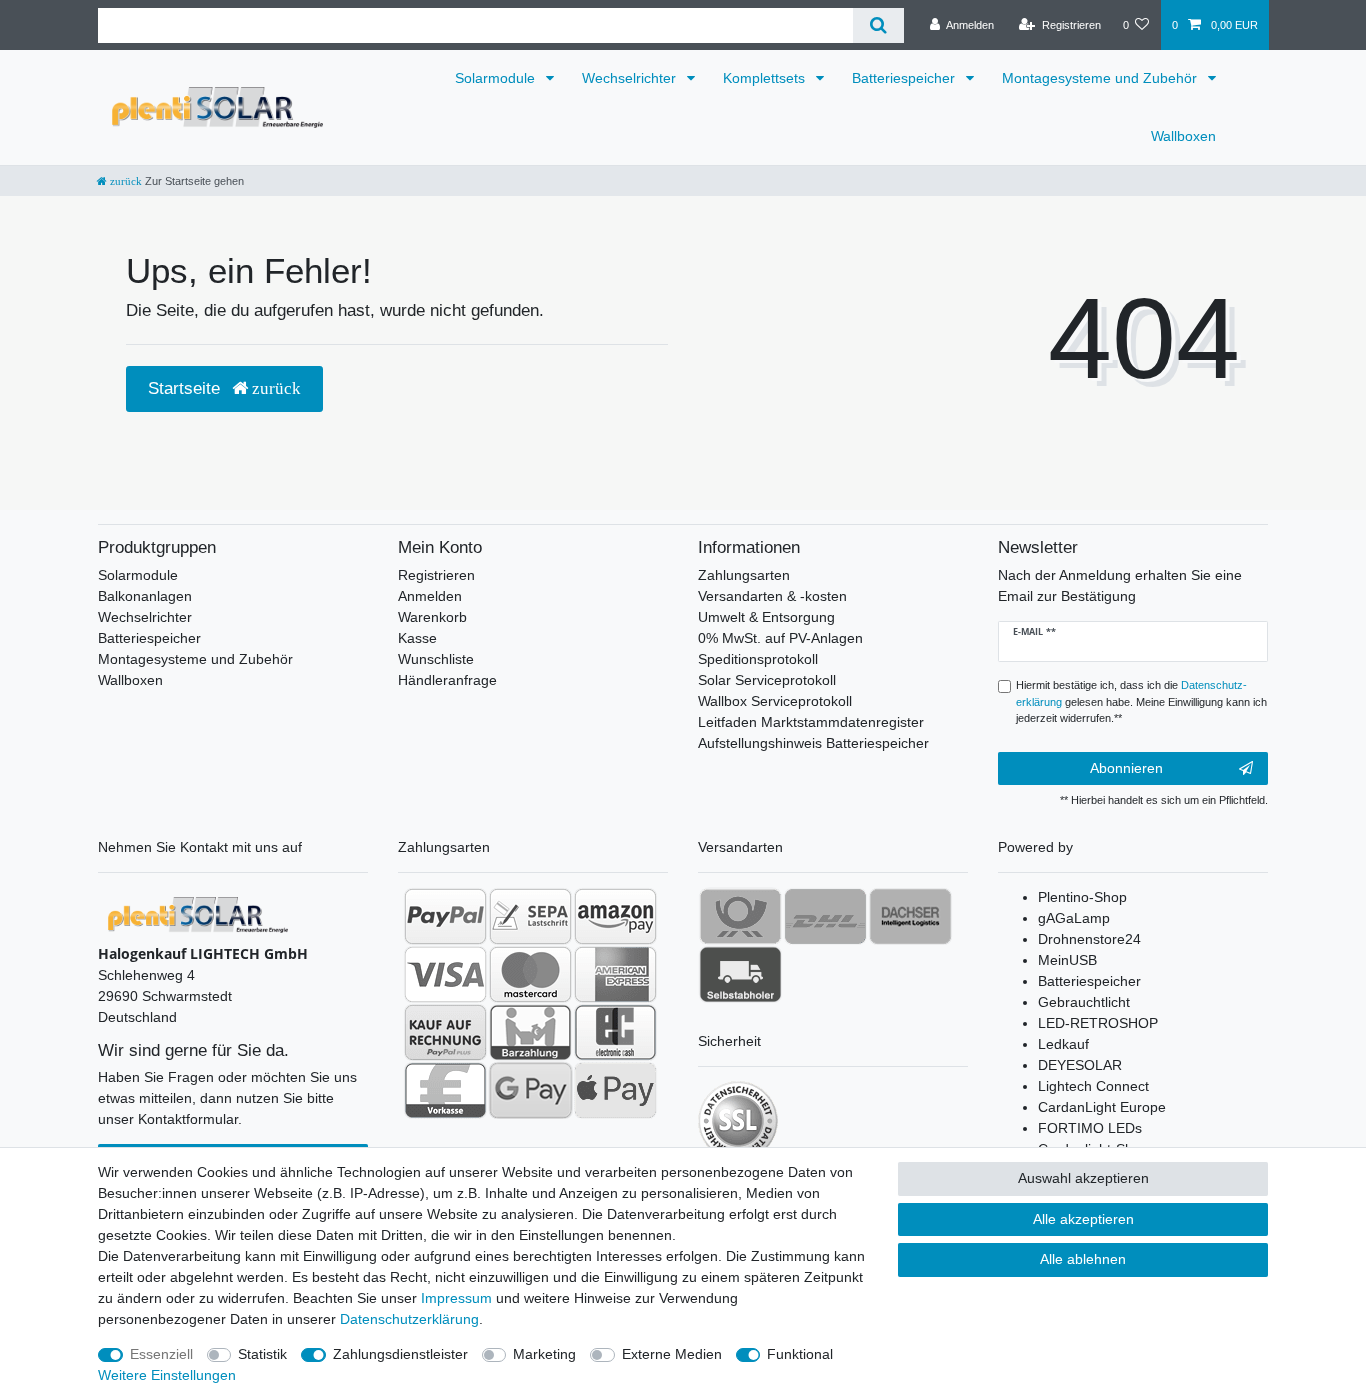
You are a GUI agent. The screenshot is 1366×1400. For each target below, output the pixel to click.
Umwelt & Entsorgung (766, 617)
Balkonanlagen (145, 596)
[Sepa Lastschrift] (530, 916)
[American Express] (615, 974)
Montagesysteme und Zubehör (1101, 78)
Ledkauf (1063, 1044)
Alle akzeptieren (1083, 1219)
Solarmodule (497, 78)
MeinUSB (1067, 960)
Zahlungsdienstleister (400, 1354)
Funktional (800, 1354)
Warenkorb (432, 617)
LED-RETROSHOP (1098, 1023)
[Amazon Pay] (615, 916)
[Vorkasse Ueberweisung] (445, 1090)
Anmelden (430, 596)
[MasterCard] (530, 974)
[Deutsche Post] (740, 916)
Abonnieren (1126, 768)
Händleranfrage (447, 680)
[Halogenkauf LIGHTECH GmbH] (198, 914)
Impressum (456, 1298)
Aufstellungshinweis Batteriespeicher (813, 743)
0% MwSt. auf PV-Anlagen (780, 638)
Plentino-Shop (1082, 897)
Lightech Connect (1093, 1086)
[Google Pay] (530, 1090)
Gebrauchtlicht (1084, 1002)
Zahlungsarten (744, 575)
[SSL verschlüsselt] (738, 1121)
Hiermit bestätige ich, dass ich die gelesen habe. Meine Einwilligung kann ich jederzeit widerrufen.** (1141, 702)
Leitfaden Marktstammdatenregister (811, 722)
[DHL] (825, 916)
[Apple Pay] (615, 1090)
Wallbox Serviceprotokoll (775, 701)
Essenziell (161, 1354)
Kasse (417, 638)
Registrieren (436, 575)
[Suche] (878, 25)
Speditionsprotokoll (758, 659)
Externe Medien (672, 1354)
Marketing (544, 1354)
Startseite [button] (186, 388)
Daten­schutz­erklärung (409, 1319)
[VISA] (445, 974)
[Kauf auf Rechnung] (445, 1032)
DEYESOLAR (1080, 1065)
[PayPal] (445, 916)
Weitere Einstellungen (167, 1375)
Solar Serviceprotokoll (767, 680)
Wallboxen (1183, 136)
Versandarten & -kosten (772, 596)
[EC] (615, 1032)
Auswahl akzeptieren (1083, 1178)
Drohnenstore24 (1089, 939)
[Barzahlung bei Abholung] (530, 1032)
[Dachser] (910, 916)
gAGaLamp (1074, 918)
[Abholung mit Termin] (740, 974)
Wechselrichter (631, 78)
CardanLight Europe (1102, 1107)
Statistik (262, 1354)
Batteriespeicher (905, 78)
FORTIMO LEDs (1090, 1128)
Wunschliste (436, 659)
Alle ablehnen (1083, 1259)
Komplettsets (766, 78)
